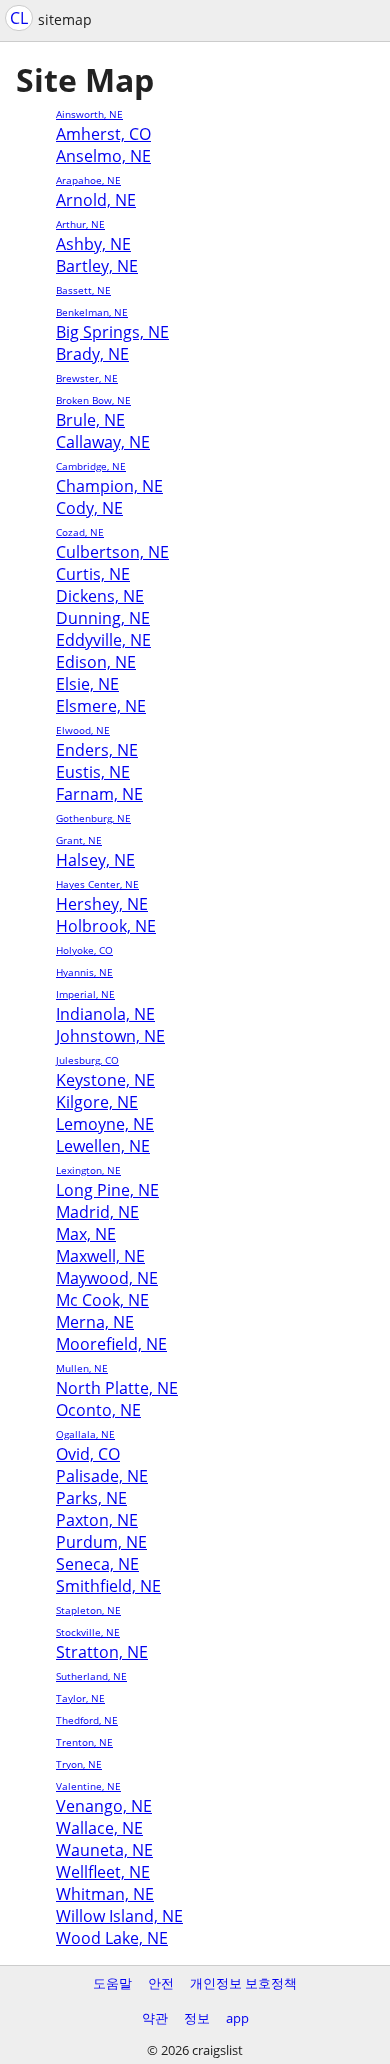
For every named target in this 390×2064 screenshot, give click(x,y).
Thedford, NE (87, 1720)
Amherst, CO (103, 134)
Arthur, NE (80, 224)
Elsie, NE (87, 684)
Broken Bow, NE (93, 400)
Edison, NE (96, 662)
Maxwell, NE (100, 1256)
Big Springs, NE (112, 332)
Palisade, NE (102, 1476)
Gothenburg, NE (93, 818)
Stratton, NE (102, 1652)
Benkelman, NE (92, 312)
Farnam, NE (99, 794)
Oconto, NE (98, 1410)
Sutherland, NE (91, 1676)
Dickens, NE (100, 596)
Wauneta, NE (104, 1850)
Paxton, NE (97, 1520)
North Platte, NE (117, 1388)
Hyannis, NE (84, 972)
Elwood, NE (83, 730)
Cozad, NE (80, 532)
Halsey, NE (95, 860)
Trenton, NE (84, 1742)
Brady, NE (92, 354)
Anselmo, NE (103, 156)
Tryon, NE (79, 1764)
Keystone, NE (105, 1080)
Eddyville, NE (103, 640)
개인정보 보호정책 (243, 1983)
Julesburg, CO (87, 1060)
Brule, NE (90, 420)
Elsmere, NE (101, 706)
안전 (161, 1983)
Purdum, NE (101, 1542)
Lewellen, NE (103, 1146)
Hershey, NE (102, 904)
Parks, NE (91, 1498)
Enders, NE (97, 750)
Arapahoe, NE (88, 180)
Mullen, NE (82, 1368)
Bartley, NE (97, 266)
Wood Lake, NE (112, 1938)
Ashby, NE (93, 244)
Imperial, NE (85, 994)
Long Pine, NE (107, 1190)
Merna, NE (95, 1322)
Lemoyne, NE (105, 1124)
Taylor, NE (80, 1698)
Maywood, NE (107, 1278)
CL (19, 18)
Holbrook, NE (106, 926)
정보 (197, 2018)
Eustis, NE (93, 772)
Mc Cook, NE (102, 1300)
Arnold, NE (96, 200)
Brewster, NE (87, 378)
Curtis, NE (93, 574)
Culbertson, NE (112, 552)
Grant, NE (79, 840)
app (237, 2018)
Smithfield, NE (108, 1586)
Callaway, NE (103, 442)
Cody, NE (89, 508)
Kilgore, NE (97, 1102)
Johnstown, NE (110, 1036)
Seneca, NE (97, 1564)
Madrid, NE (97, 1212)
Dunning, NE (103, 618)
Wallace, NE (99, 1828)
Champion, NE (109, 486)
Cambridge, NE (91, 466)
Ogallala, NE (85, 1434)
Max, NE (86, 1234)
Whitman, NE (105, 1894)
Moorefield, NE (111, 1344)
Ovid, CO (88, 1454)
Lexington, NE (88, 1170)
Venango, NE (104, 1806)
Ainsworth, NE (89, 114)
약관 (155, 2018)
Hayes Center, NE (97, 884)
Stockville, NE (88, 1632)
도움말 (112, 1983)
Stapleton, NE (88, 1610)
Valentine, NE (88, 1786)
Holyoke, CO (84, 950)
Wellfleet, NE (103, 1872)
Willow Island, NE (119, 1916)
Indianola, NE (105, 1014)
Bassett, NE (83, 290)
